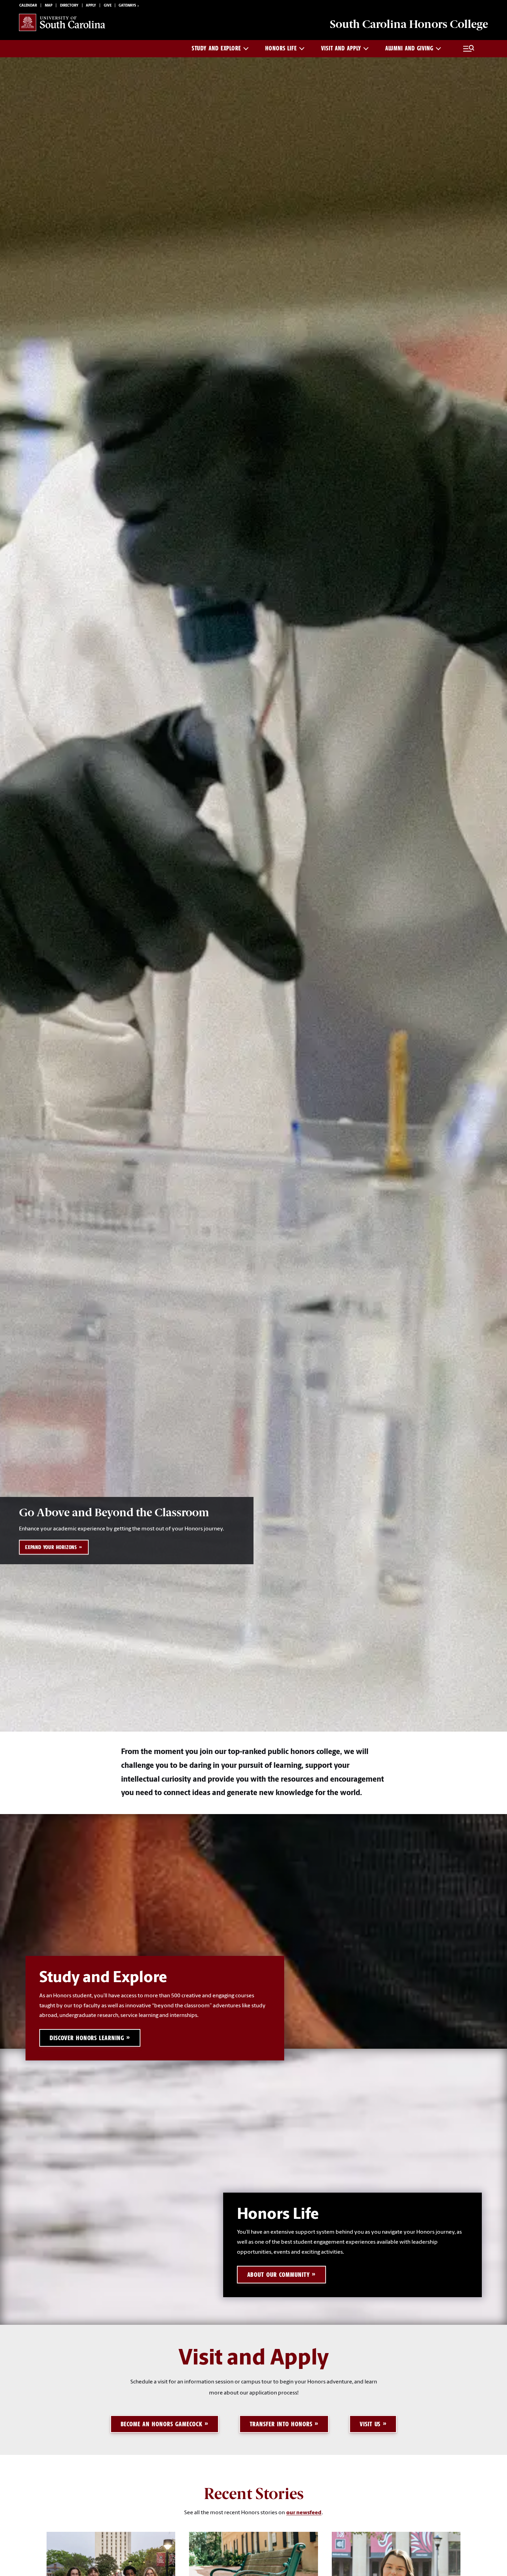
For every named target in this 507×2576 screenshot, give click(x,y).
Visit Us (370, 2424)
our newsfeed (304, 2513)
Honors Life (281, 48)
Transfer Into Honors (281, 2424)
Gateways (127, 6)
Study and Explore (216, 48)
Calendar (28, 6)
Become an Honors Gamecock (162, 2424)
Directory (69, 6)
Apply (91, 6)
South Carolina (409, 24)
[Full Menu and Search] (469, 49)
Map (49, 6)
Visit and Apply (341, 48)
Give (108, 6)
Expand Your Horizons (51, 1547)
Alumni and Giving (409, 48)
